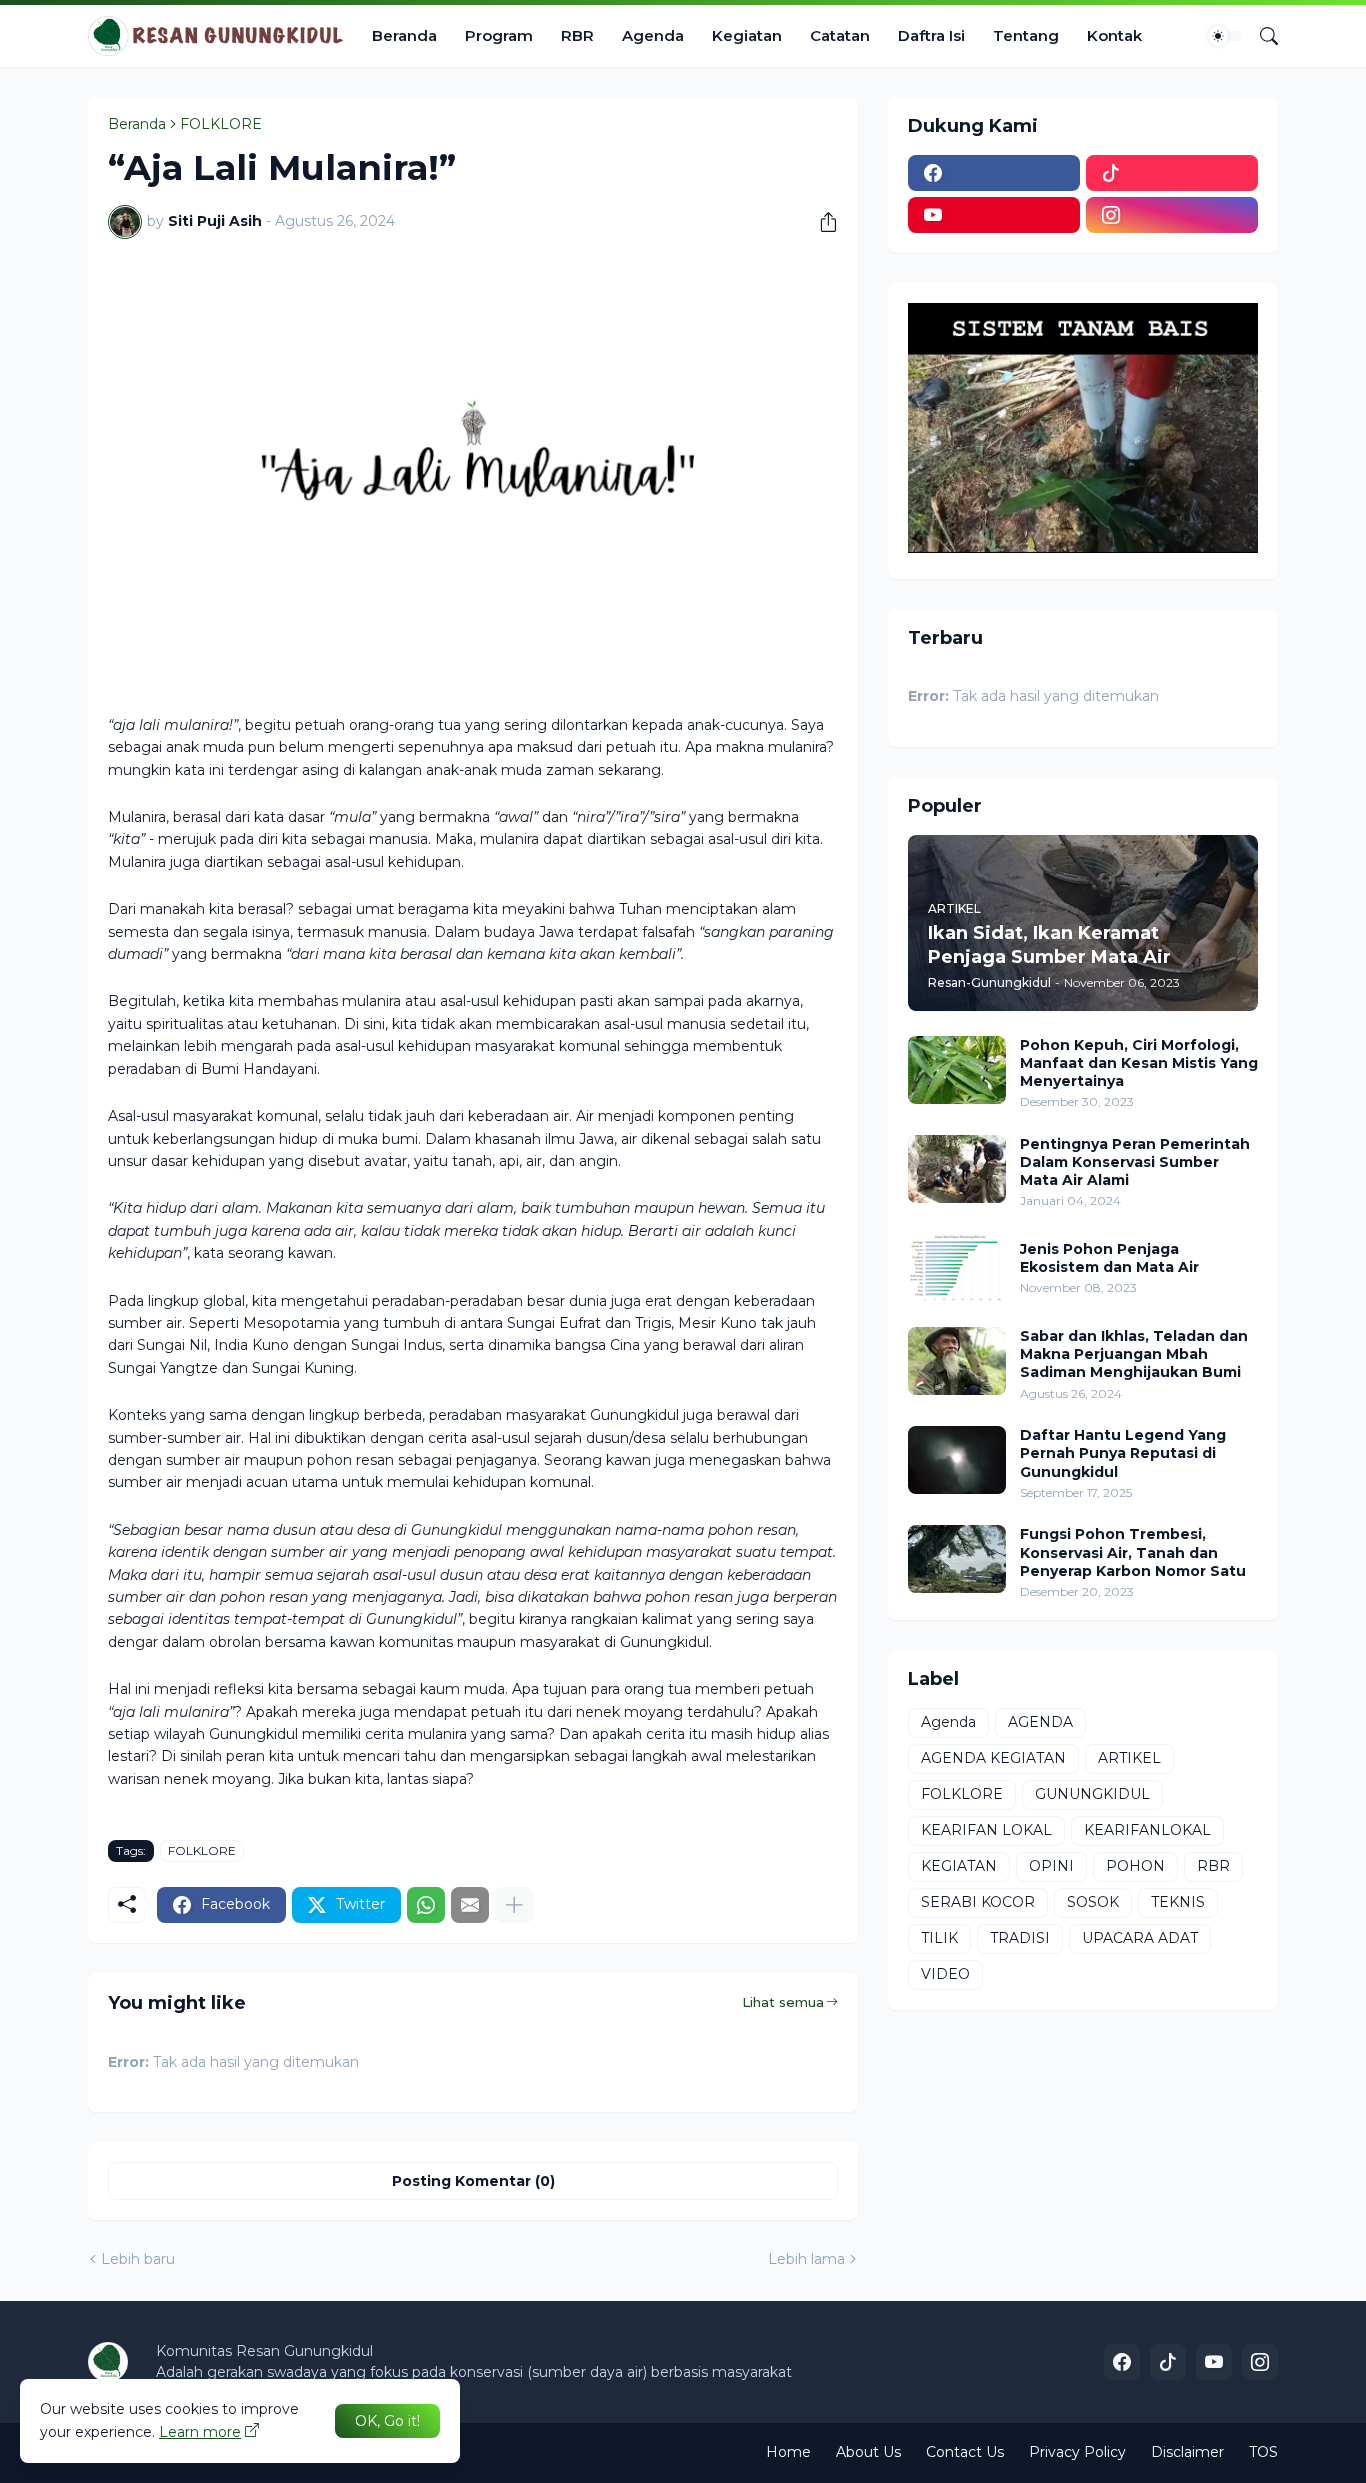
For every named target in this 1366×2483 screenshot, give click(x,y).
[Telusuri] (1261, 36)
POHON (1135, 1866)
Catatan (840, 35)
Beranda (404, 35)
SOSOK (1093, 1902)
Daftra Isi (931, 35)
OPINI (1051, 1866)
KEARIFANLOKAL (1147, 1830)
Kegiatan (747, 35)
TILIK (939, 1938)
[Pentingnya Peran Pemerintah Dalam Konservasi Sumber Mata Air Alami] (957, 1169)
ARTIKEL (1129, 1758)
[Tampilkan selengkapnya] (514, 1905)
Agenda (653, 35)
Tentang (1026, 35)
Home (788, 2452)
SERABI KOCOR (978, 1902)
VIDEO (945, 1974)
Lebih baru (138, 2259)
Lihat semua (783, 2002)
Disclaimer (1187, 2452)
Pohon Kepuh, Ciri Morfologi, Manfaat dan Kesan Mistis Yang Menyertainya (1139, 1063)
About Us (868, 2452)
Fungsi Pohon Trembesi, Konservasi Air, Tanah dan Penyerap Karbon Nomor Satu (1133, 1552)
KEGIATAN (959, 1866)
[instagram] (1172, 215)
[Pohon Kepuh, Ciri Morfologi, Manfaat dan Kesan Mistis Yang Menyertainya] (957, 1070)
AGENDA (1040, 1722)
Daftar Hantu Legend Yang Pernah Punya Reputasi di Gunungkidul (1123, 1453)
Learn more (200, 2432)
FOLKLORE (221, 124)
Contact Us (965, 2452)
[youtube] (994, 215)
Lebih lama (806, 2259)
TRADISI (1020, 1938)
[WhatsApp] (426, 1905)
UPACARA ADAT (1140, 1938)
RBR (577, 35)
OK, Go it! (387, 2421)
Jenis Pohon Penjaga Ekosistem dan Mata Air (1109, 1258)
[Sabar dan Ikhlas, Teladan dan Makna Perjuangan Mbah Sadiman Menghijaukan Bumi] (957, 1361)
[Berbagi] (821, 222)
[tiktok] (1172, 173)
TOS (1263, 2452)
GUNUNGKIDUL (1092, 1794)
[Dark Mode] (1225, 36)
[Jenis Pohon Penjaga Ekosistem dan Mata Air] (957, 1268)
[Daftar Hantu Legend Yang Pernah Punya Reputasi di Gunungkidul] (957, 1460)
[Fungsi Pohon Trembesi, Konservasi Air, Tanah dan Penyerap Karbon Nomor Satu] (957, 1559)
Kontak (1114, 35)
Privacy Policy (1077, 2452)
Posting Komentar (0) (473, 2181)
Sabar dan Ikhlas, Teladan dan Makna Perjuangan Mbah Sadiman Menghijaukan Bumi (1134, 1354)
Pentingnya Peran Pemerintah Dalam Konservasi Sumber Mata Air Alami (1135, 1162)
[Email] (470, 1905)
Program (499, 35)
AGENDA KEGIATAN (993, 1758)
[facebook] (994, 173)
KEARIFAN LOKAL (986, 1830)
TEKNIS (1178, 1902)
